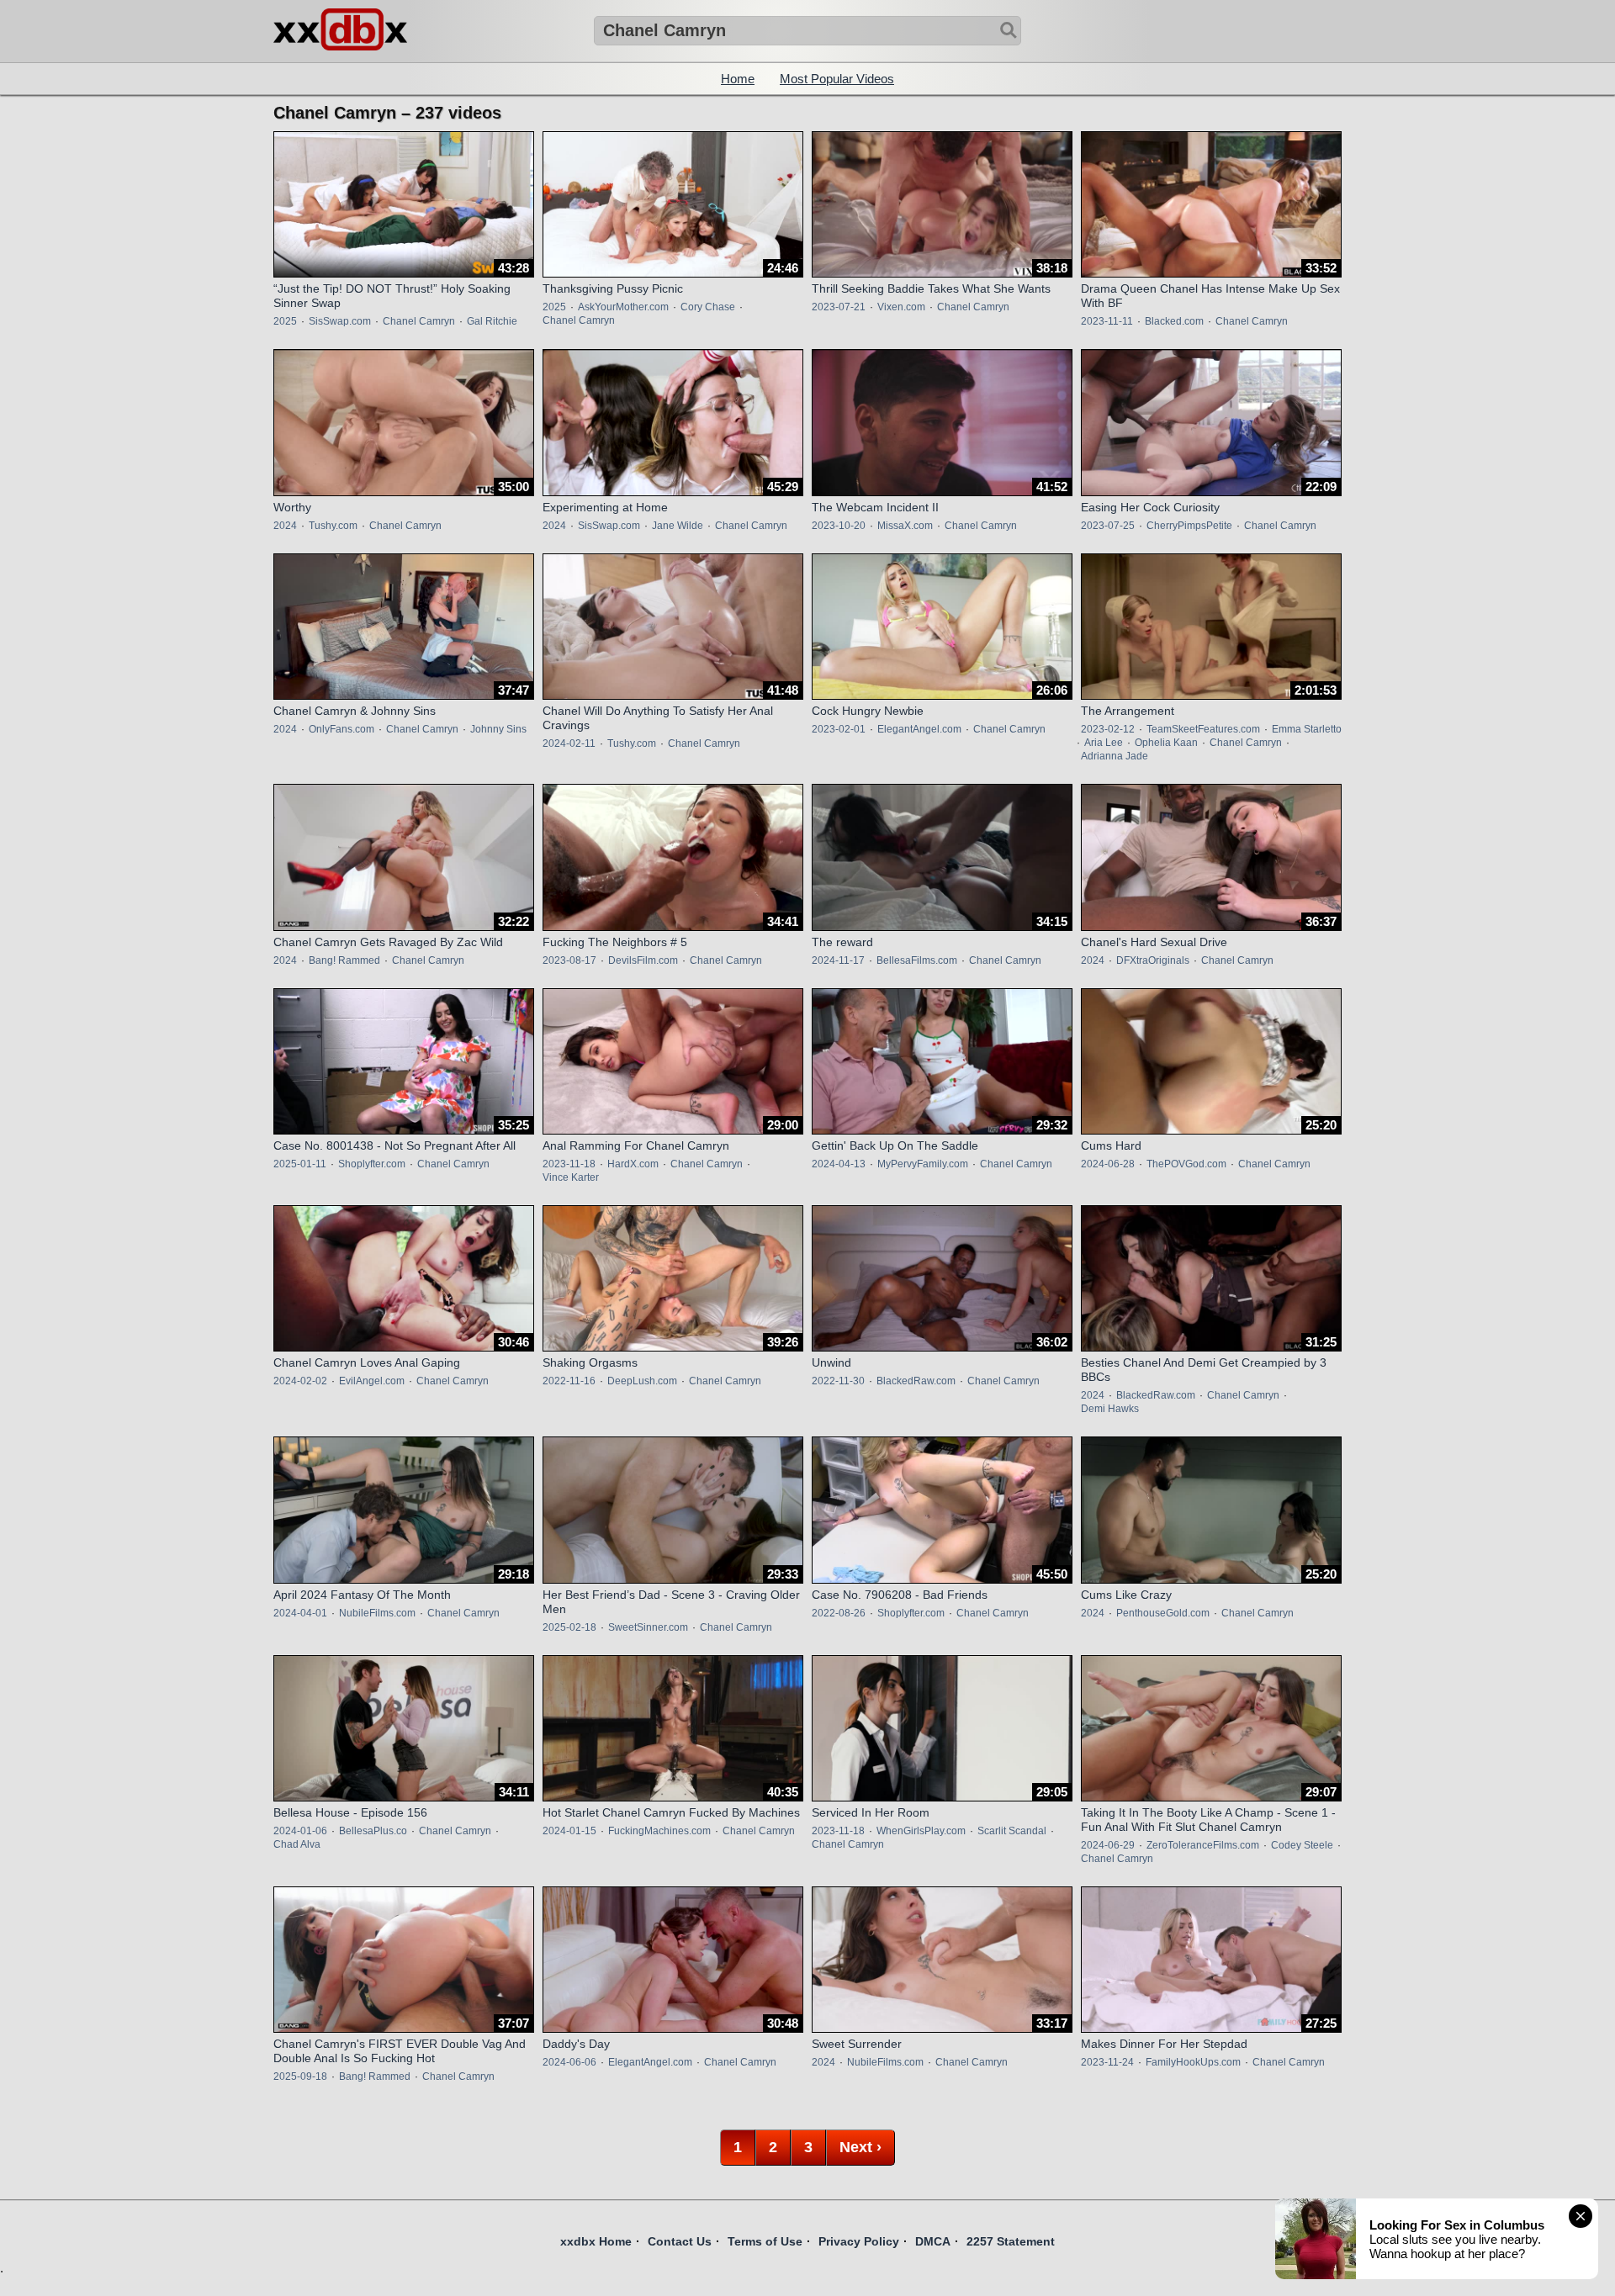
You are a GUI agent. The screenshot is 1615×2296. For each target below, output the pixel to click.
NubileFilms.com (377, 1613)
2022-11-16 (569, 1381)
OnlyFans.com (342, 729)
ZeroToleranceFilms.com (1203, 1845)
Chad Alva (297, 1844)
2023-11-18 (569, 1164)
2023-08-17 (569, 960)
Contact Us (680, 2241)
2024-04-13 (839, 1164)
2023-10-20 (839, 526)
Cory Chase (708, 307)
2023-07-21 (839, 307)
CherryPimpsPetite (1189, 526)
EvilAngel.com (372, 1381)
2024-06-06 (569, 2062)
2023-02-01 (839, 729)
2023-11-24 (1107, 2062)
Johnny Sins (498, 729)
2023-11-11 (1107, 321)
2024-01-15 (569, 1831)
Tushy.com (333, 526)
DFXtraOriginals (1153, 960)
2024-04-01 (300, 1613)
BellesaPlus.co (373, 1831)
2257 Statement (1011, 2241)
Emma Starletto (1307, 729)
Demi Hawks (1110, 1409)
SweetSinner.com (648, 1627)
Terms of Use (765, 2241)
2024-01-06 (300, 1831)
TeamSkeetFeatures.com (1203, 729)
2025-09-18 (300, 2076)
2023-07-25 (1108, 526)
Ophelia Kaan (1166, 743)
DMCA (933, 2241)
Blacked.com (1174, 321)
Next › (860, 2147)
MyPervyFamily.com (923, 1164)
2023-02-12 (1108, 729)
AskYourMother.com (623, 307)
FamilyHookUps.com (1193, 2062)
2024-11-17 (838, 960)
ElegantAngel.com (919, 729)
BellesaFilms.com (917, 960)
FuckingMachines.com (659, 1831)
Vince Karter (571, 1177)
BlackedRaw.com (916, 1381)
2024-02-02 (300, 1381)
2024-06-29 (1108, 1845)
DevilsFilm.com (643, 960)
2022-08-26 (839, 1613)
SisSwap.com (340, 321)
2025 (285, 321)
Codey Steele (1302, 1845)
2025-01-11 (300, 1164)
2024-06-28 (1108, 1164)
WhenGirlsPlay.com (921, 1831)
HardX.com (633, 1164)
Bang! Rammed (344, 960)
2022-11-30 (838, 1381)
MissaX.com (905, 526)
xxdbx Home (596, 2241)
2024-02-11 (569, 743)
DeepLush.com (642, 1381)
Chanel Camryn (419, 321)
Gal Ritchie (492, 321)
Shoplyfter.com (372, 1164)
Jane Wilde (678, 526)
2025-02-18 (569, 1627)
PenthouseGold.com (1163, 1613)
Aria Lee (1104, 743)
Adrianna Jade (1115, 756)
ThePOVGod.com (1186, 1164)
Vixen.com (901, 307)
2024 (285, 526)
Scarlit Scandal (1012, 1831)
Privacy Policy (859, 2241)
